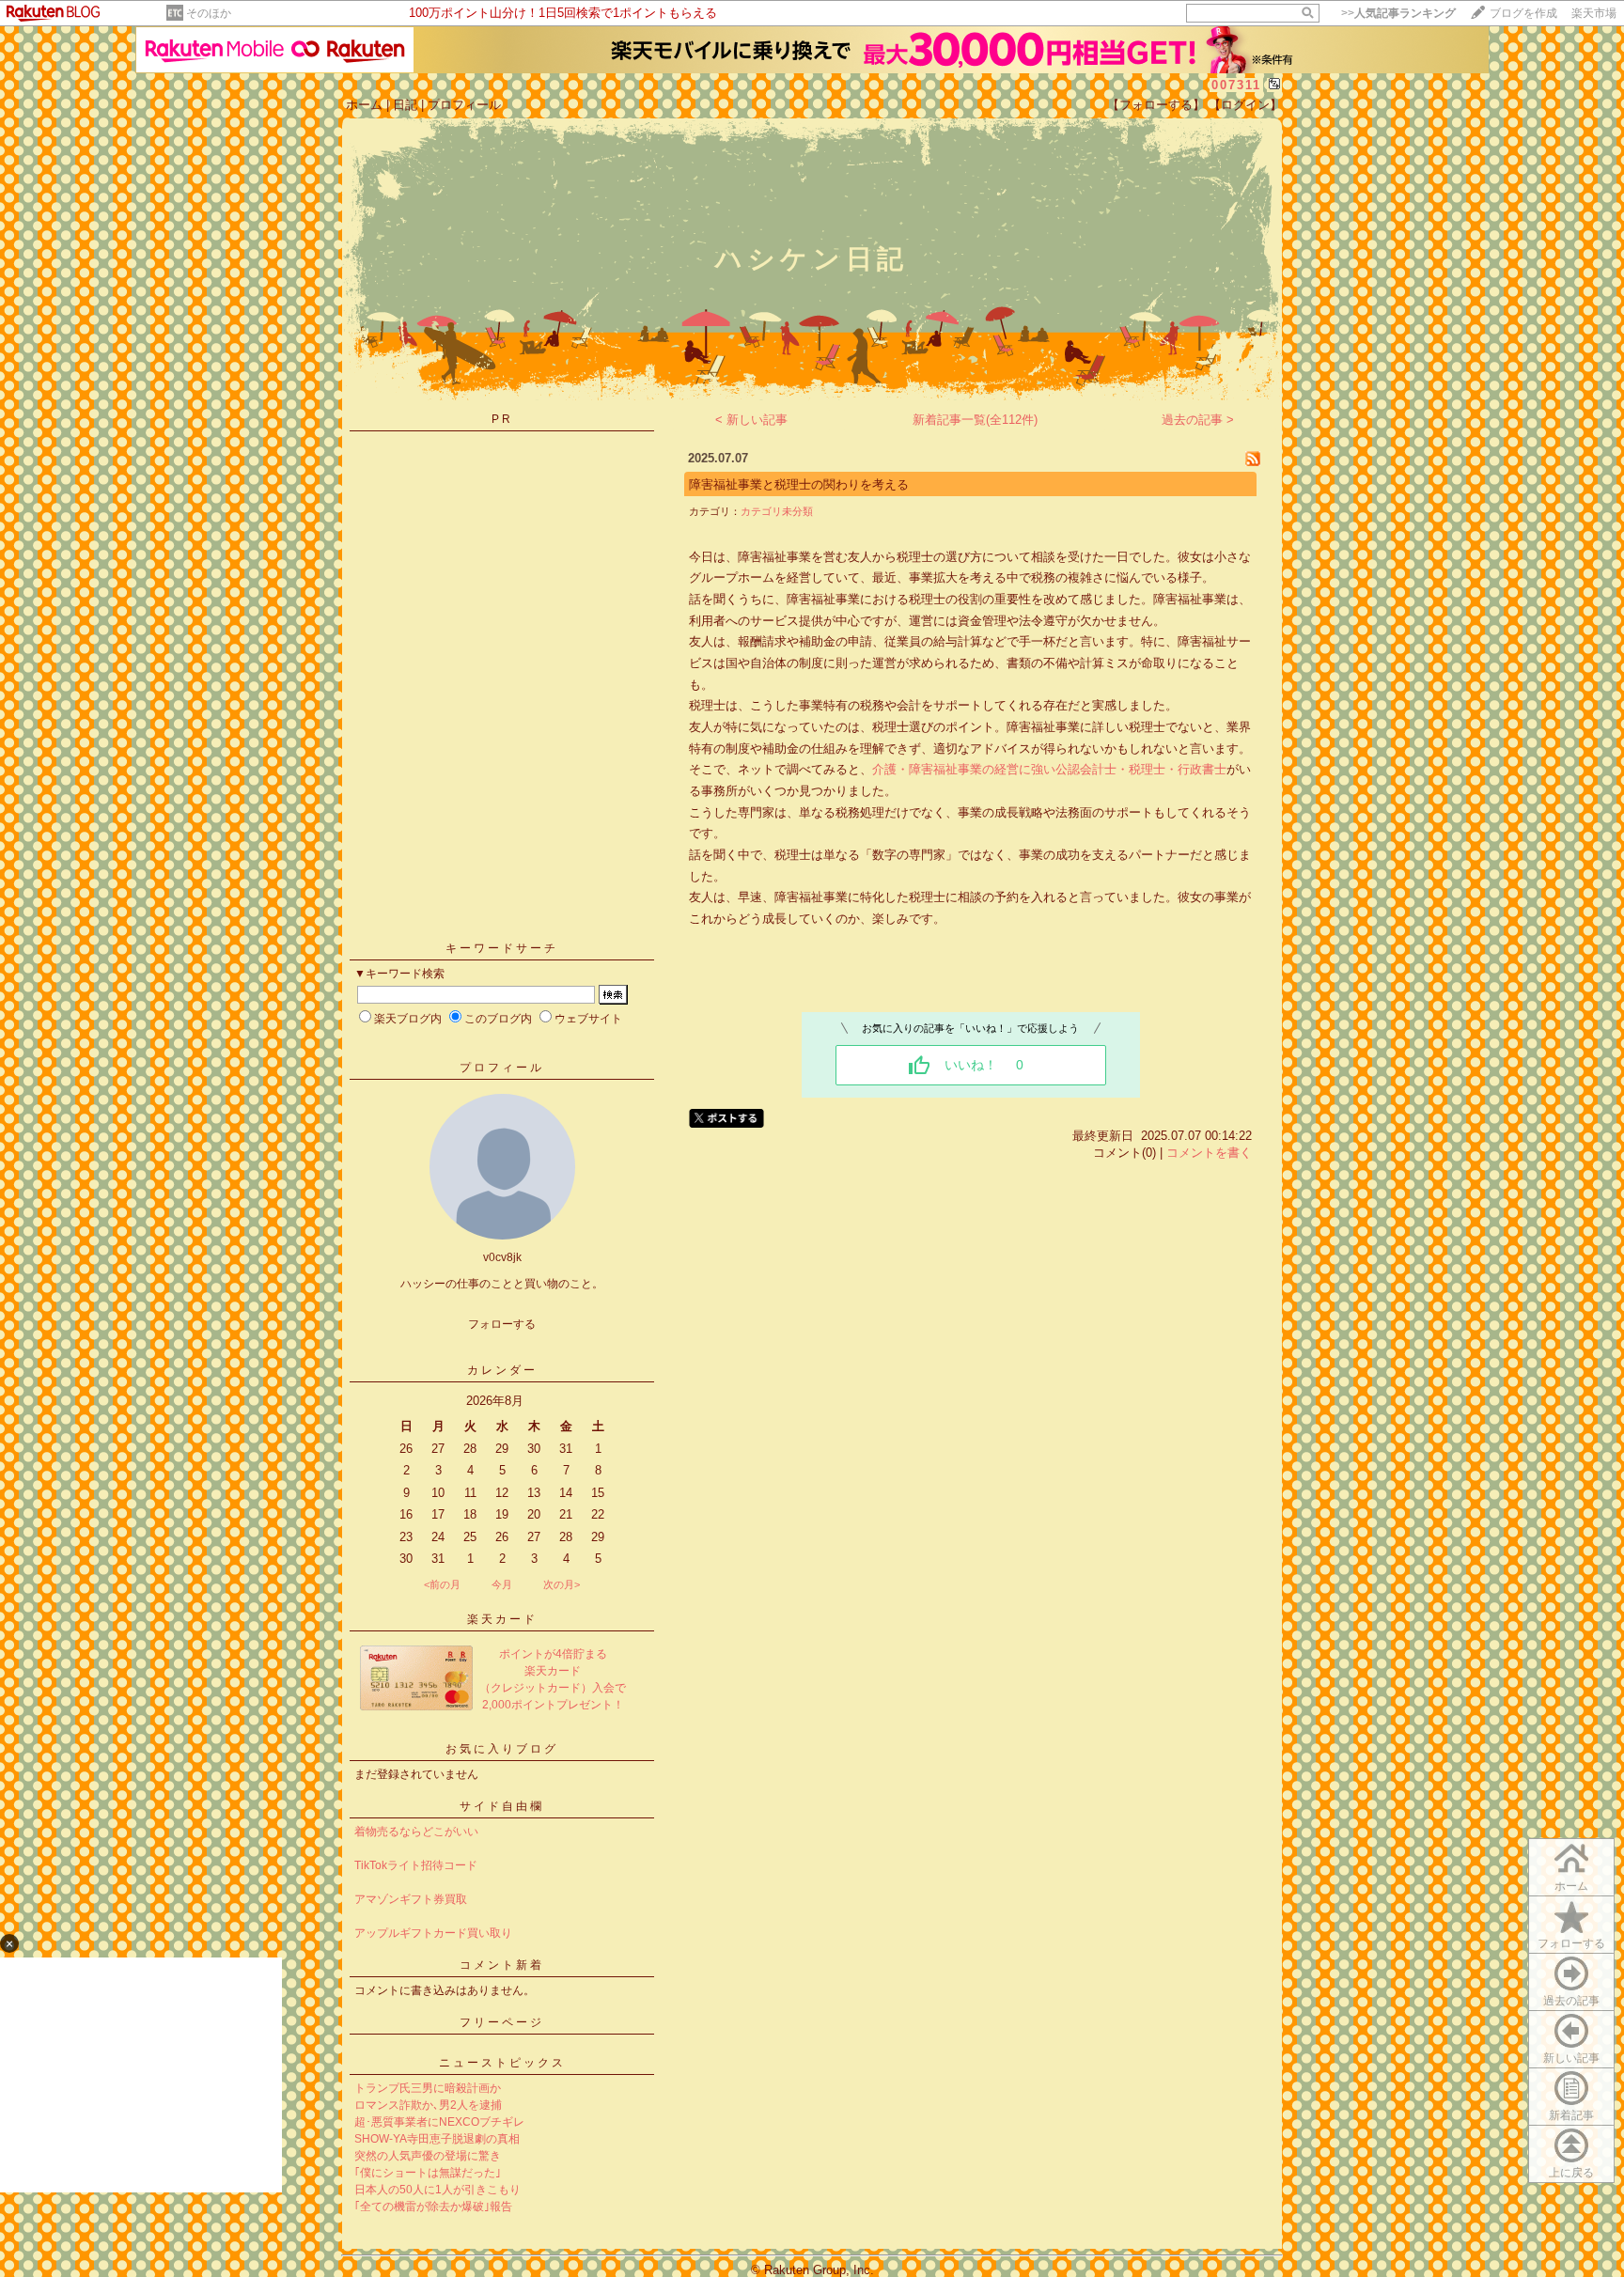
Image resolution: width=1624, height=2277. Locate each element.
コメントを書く (1209, 1153)
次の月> (562, 1584)
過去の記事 (1571, 2001)
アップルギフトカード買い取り (433, 1933)
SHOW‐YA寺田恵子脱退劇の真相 (437, 2139)
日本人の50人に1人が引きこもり (437, 2190)
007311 (1236, 85)
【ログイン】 (1245, 105)
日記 (405, 105)
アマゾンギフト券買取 (411, 1899)
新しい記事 (1571, 2058)
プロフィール (464, 105)
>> (1398, 13)
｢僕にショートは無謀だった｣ (428, 2173)
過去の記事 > (1198, 420)
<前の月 (442, 1584)
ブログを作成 (1523, 13)
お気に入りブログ (502, 1749)
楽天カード (502, 1619)
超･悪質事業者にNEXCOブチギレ (439, 2122)
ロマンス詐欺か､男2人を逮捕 (428, 2105)
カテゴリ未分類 (777, 511)
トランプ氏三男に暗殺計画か (428, 2088)
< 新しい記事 (751, 420)
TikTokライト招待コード (416, 1865)
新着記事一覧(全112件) (975, 420)
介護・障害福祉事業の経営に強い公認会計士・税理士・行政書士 (1049, 769)
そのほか (209, 13)
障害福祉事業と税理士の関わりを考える (799, 484)
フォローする (1571, 1943)
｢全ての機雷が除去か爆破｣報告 (433, 2207)
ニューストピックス (502, 2063)
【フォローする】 (1156, 105)
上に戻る (1571, 2173)
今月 (502, 1584)
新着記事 (1571, 2115)
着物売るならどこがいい (416, 1832)
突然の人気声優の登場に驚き (428, 2156)
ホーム (364, 105)
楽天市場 (1594, 13)
